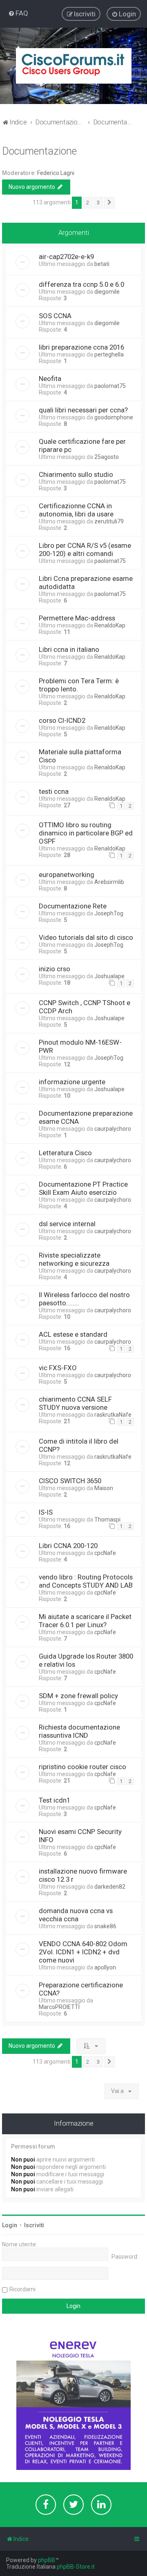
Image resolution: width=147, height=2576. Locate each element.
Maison (104, 1488)
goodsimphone (114, 417)
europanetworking (67, 875)
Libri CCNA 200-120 (68, 1546)
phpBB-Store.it (76, 2567)
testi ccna (54, 791)
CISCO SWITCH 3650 (70, 1481)
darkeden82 (110, 1887)
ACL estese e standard (73, 1334)
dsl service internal (67, 1224)
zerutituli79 (109, 521)
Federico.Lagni (56, 173)
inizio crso (55, 969)
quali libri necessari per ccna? (83, 410)
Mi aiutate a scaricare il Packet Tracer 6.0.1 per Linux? (85, 1621)
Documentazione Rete (73, 906)
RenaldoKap (110, 625)
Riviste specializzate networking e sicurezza (74, 1259)
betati (102, 264)
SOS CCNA (55, 316)
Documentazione (39, 151)
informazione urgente (72, 1082)
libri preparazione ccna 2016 (81, 347)
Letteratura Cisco (65, 1153)
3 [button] (98, 203)
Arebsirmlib (109, 882)
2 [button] (88, 203)
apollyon (105, 1967)
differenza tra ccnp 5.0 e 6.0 (81, 284)
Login (10, 2225)
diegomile (107, 292)
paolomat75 (110, 386)
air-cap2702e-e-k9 (66, 257)
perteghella (109, 354)
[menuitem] (18, 13)
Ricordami (22, 2289)
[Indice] (74, 66)
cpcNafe (105, 1553)
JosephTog (109, 913)
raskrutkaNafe (113, 1415)
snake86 (105, 1926)
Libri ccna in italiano (69, 649)
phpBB (47, 2560)
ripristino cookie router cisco (82, 1767)
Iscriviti (34, 2225)
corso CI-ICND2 (62, 720)
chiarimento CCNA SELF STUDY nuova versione (75, 1403)
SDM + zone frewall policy (78, 1696)
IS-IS (46, 1512)
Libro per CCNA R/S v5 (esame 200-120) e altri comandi (85, 549)
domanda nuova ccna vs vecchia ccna (76, 1915)
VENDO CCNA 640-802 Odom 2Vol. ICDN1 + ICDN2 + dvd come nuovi (83, 1952)
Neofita (50, 379)
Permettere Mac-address (77, 618)
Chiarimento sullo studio (76, 474)
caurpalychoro (113, 1129)
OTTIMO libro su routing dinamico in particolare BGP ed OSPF (86, 833)
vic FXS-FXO (58, 1368)
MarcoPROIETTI (59, 2007)
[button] (109, 203)
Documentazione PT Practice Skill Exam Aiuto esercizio (83, 1188)
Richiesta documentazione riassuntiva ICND (79, 1731)
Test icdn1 (55, 1800)
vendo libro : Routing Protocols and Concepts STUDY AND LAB (86, 1581)
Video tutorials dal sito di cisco (86, 937)
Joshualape (109, 976)
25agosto (107, 457)
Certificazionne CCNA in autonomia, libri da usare (76, 510)
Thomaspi (107, 1519)
